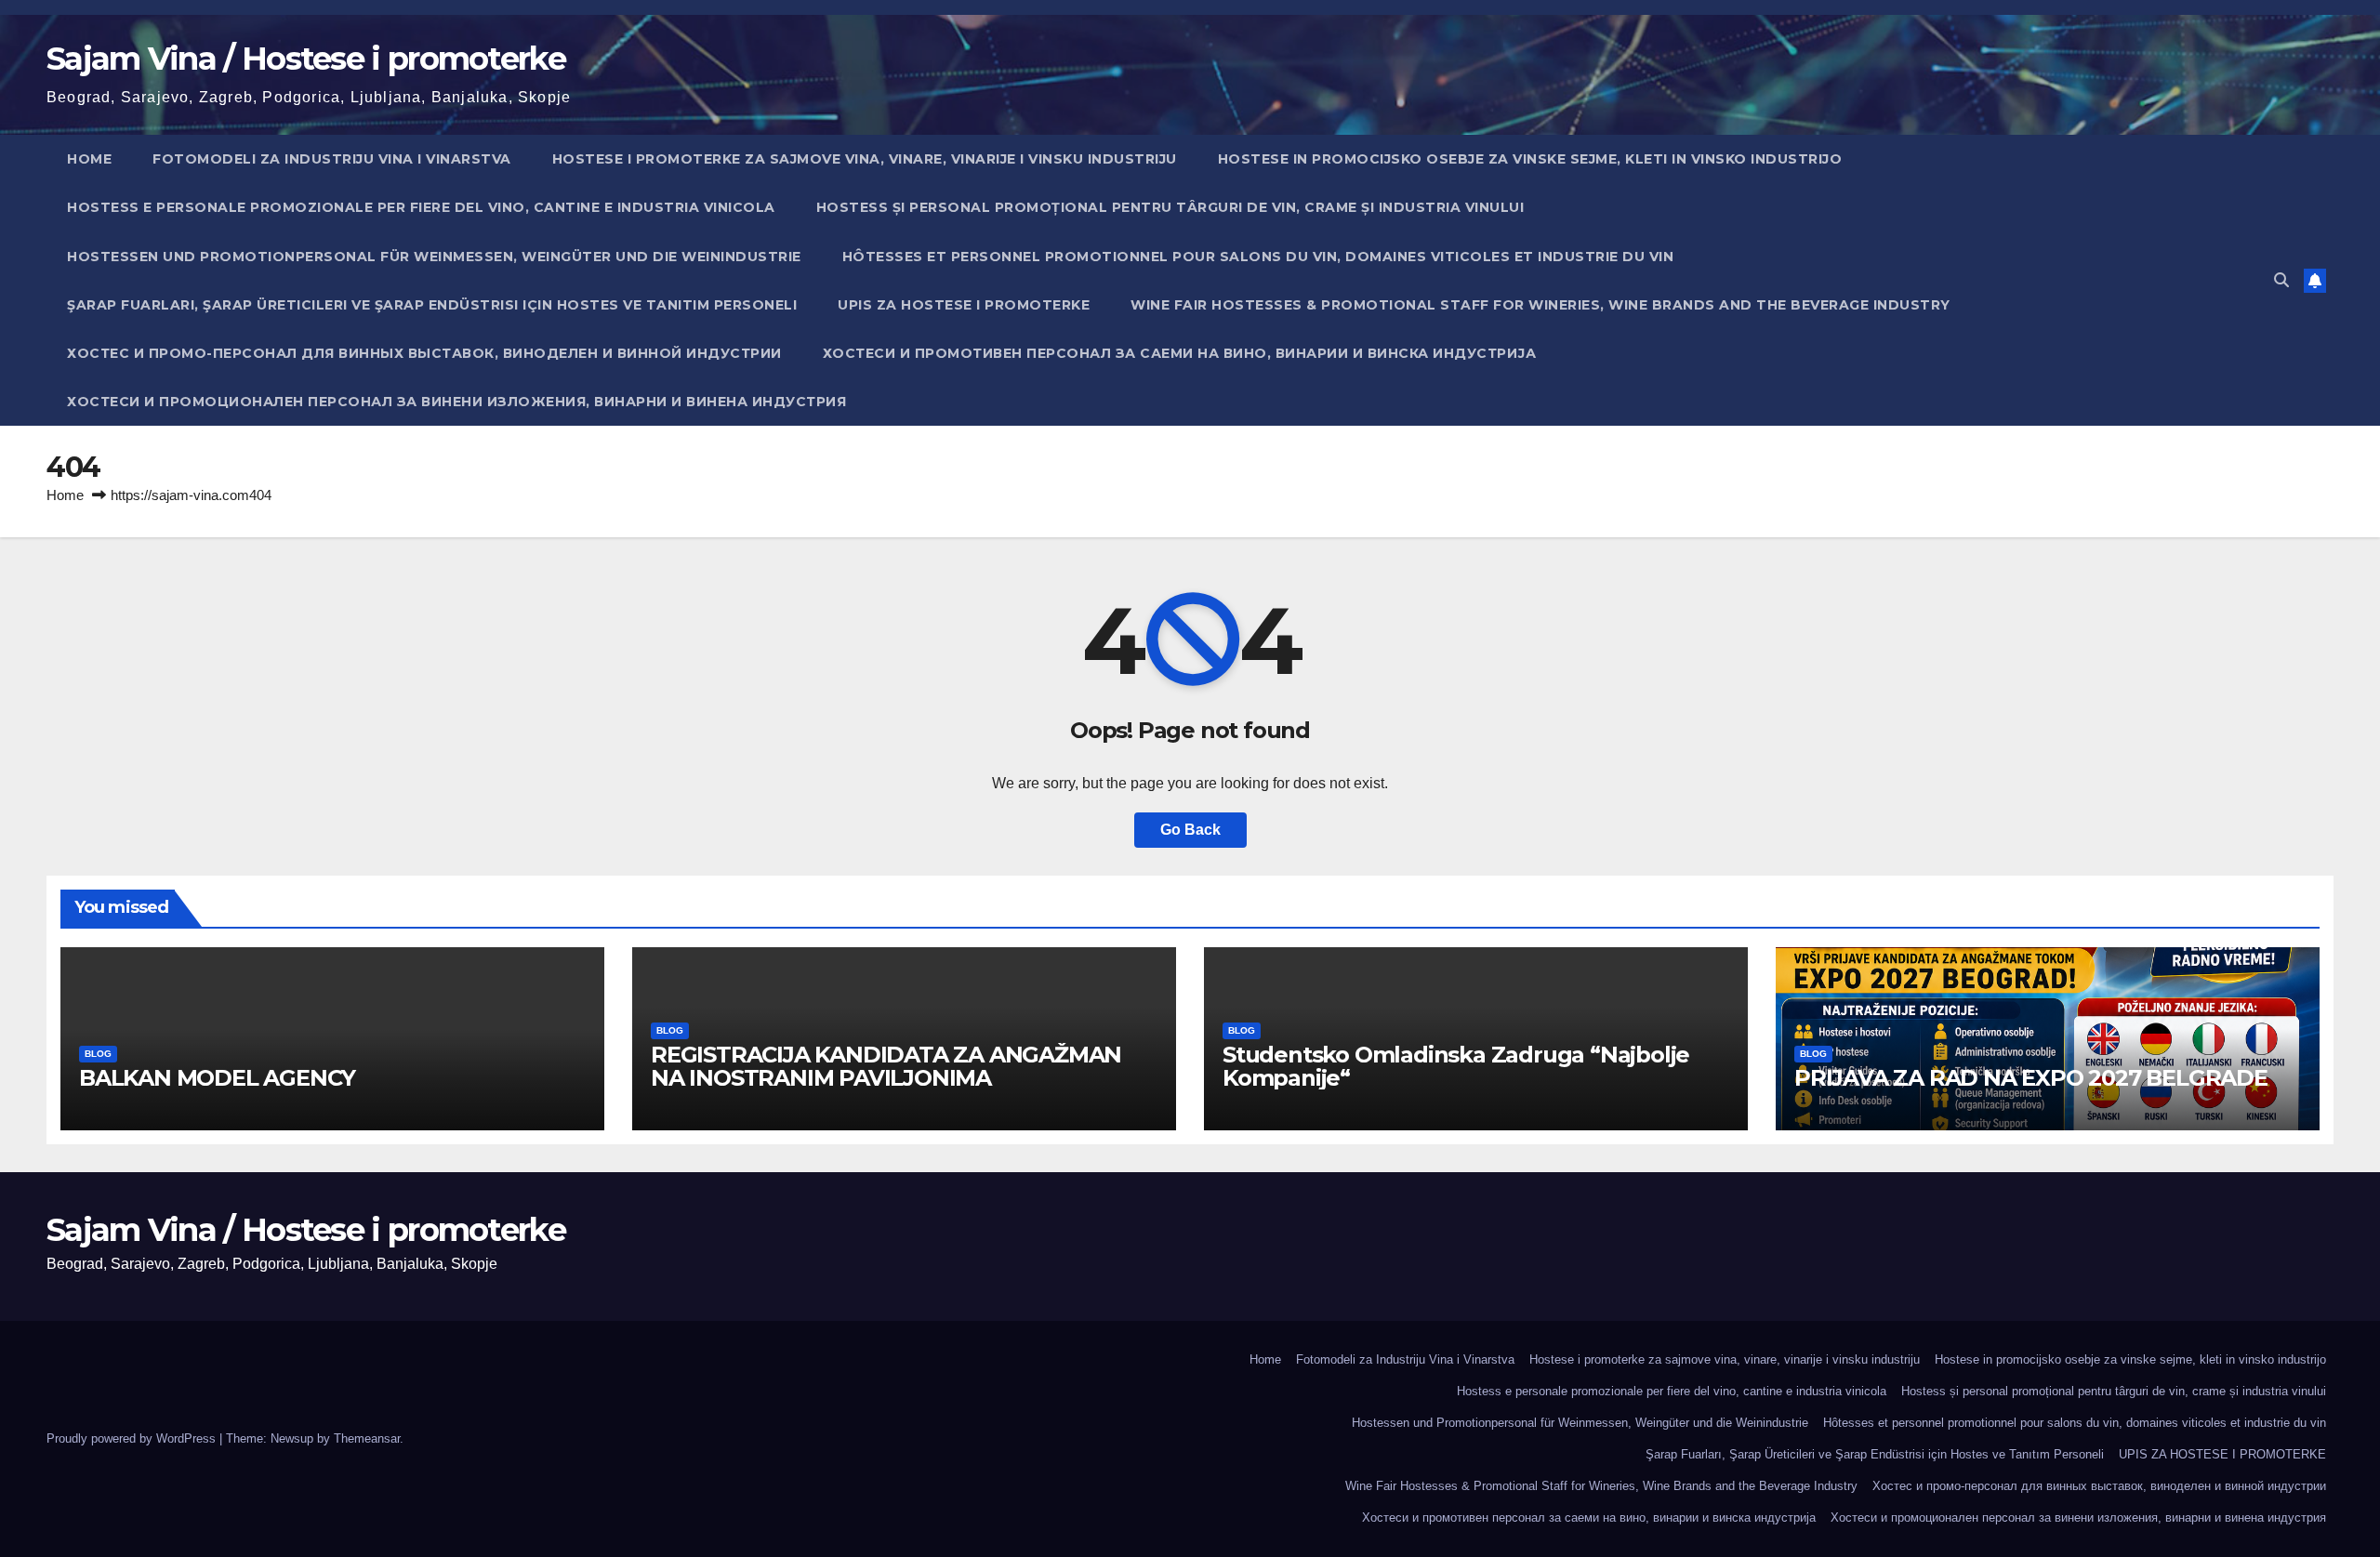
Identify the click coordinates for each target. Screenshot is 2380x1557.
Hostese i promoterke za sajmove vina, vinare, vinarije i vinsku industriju (865, 159)
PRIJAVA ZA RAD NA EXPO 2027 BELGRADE (2031, 1078)
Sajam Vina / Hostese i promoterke (306, 59)
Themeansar (367, 1438)
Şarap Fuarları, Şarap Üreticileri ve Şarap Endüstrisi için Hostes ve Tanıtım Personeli (432, 305)
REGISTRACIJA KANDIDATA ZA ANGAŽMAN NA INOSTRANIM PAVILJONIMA (886, 1066)
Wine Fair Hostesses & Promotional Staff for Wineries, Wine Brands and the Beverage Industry (1540, 305)
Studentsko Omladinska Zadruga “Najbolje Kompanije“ (1456, 1066)
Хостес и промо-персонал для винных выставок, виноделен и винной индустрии (424, 353)
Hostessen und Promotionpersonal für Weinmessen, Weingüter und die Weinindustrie (434, 257)
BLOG (98, 1054)
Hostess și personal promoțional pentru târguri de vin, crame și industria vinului (1170, 207)
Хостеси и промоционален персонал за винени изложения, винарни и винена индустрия (456, 402)
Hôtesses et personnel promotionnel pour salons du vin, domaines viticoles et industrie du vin (1258, 257)
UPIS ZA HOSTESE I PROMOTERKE (964, 305)
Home (89, 159)
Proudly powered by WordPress (133, 1438)
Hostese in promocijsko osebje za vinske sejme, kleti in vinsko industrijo (1530, 159)
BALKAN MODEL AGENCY (217, 1078)
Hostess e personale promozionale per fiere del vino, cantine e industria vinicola (421, 207)
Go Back (1190, 830)
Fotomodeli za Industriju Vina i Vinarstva (332, 159)
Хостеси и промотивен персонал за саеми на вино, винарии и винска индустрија (1180, 353)
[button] (2281, 280)
